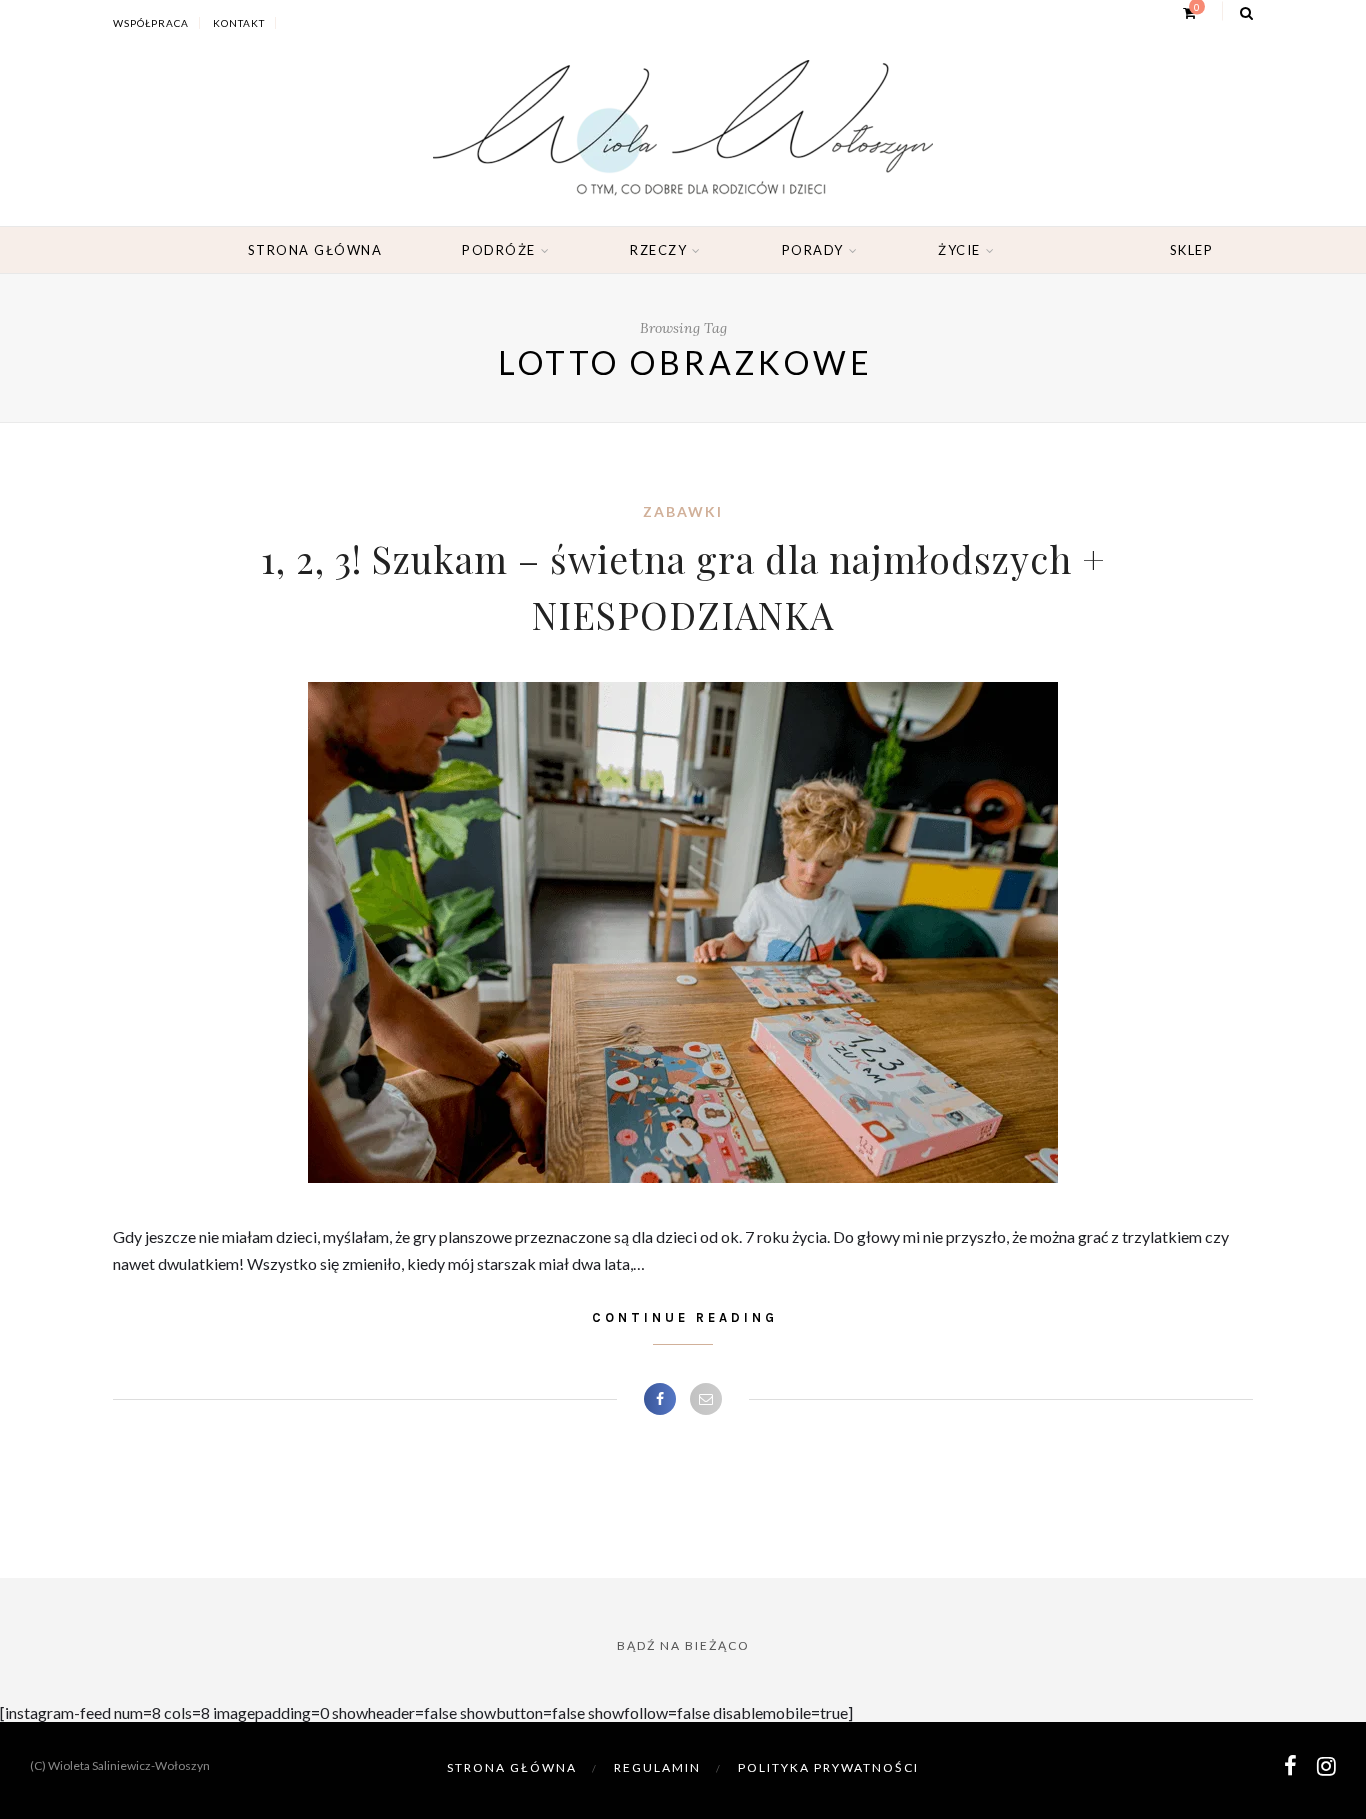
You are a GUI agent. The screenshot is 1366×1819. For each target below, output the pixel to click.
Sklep (1192, 250)
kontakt (239, 23)
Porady (813, 250)
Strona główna (315, 250)
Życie (959, 250)
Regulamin (657, 1767)
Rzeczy (658, 250)
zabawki (683, 511)
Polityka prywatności (828, 1767)
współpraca (151, 23)
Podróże (499, 250)
